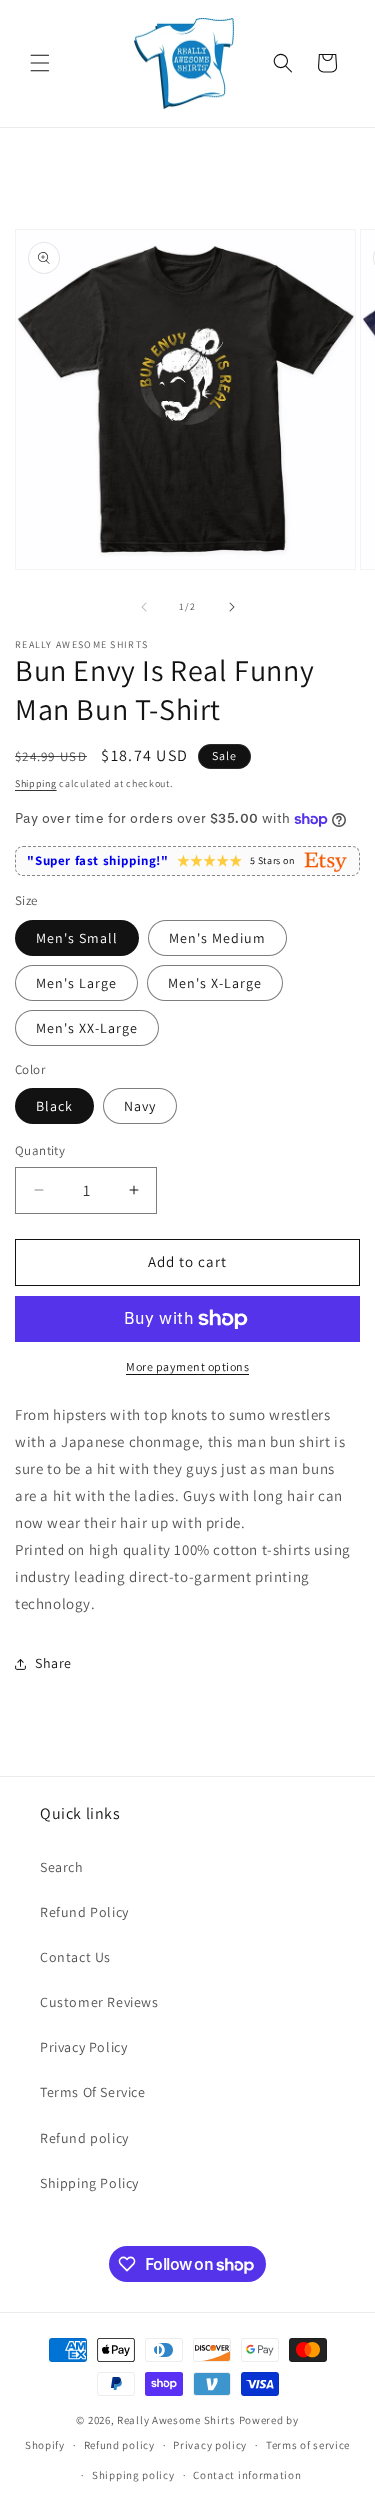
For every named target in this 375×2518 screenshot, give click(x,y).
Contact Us (75, 1957)
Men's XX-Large (87, 1028)
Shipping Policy (89, 2183)
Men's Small (77, 938)
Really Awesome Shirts (176, 2420)
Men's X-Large (215, 983)
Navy (140, 1106)
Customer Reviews (99, 2002)
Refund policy (84, 2138)
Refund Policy (84, 1912)
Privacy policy (210, 2445)
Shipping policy (133, 2475)
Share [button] (53, 1663)
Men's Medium (217, 938)
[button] (40, 63)
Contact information (247, 2475)
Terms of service (308, 2445)
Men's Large (76, 983)
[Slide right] (232, 607)
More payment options (187, 1366)
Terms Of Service (93, 2092)
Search (62, 1867)
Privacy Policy (83, 2047)
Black (54, 1106)
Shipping (36, 783)
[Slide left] (144, 607)
